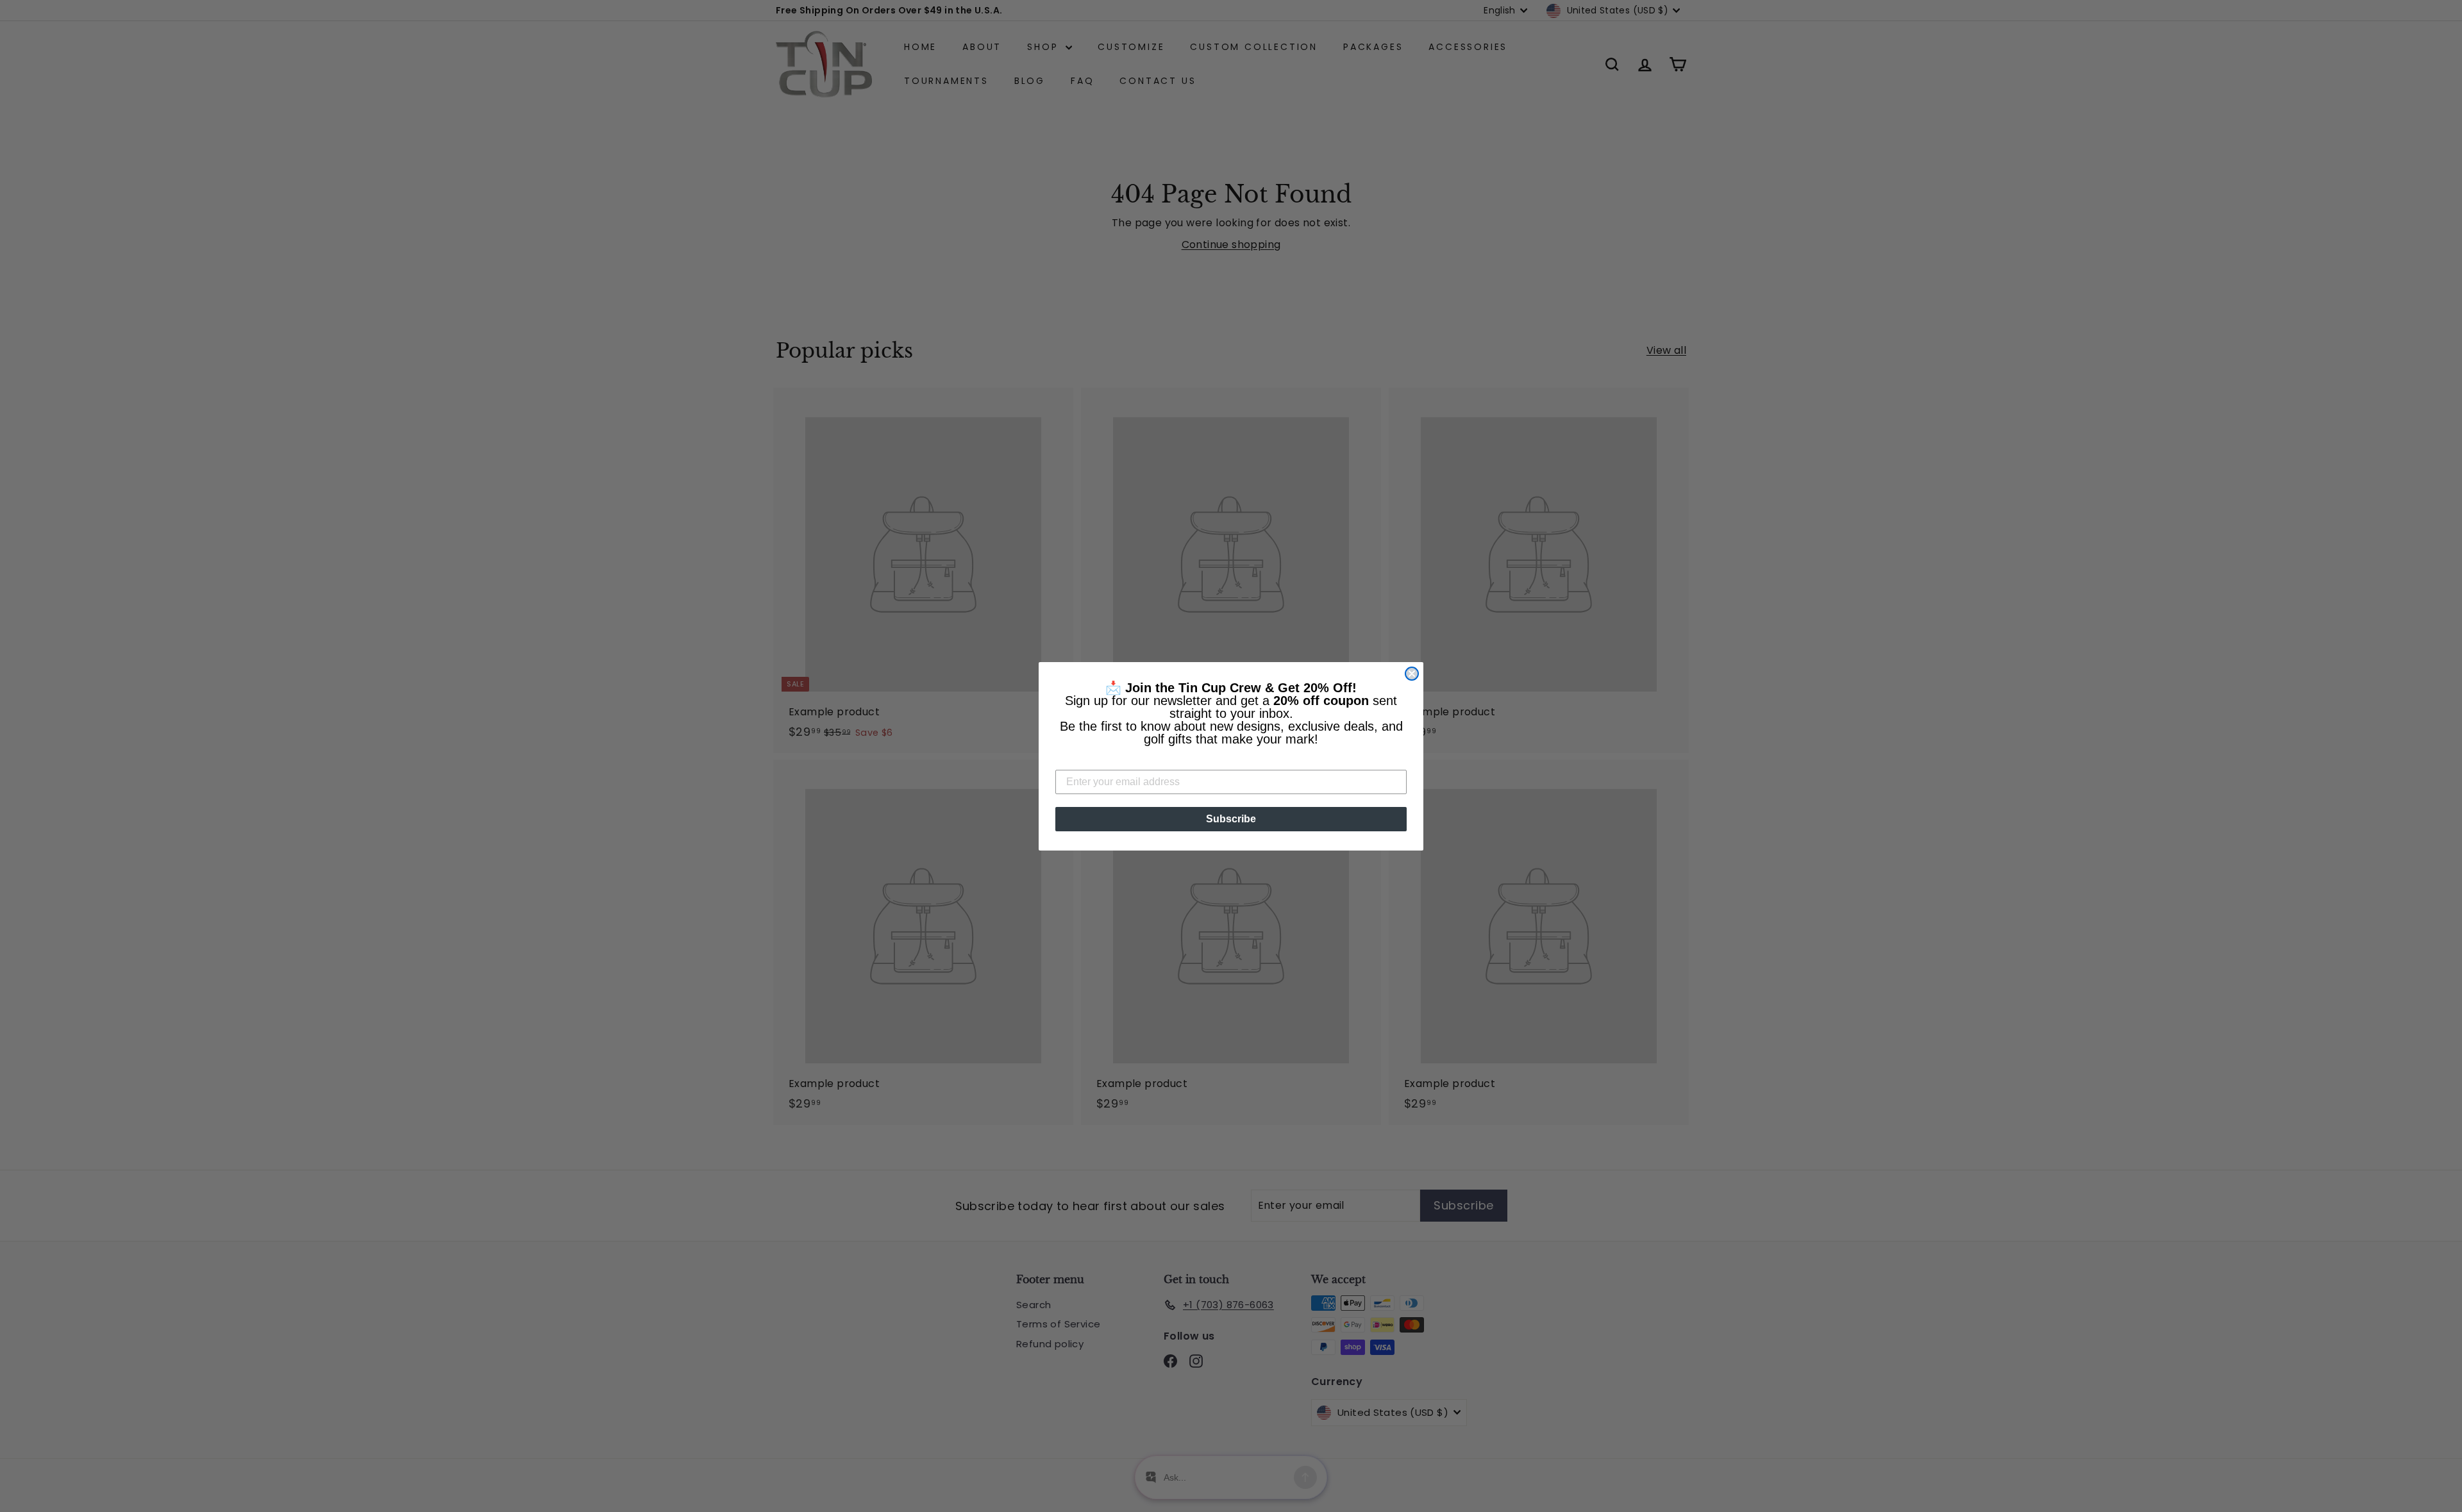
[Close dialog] (1412, 674)
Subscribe (1231, 819)
